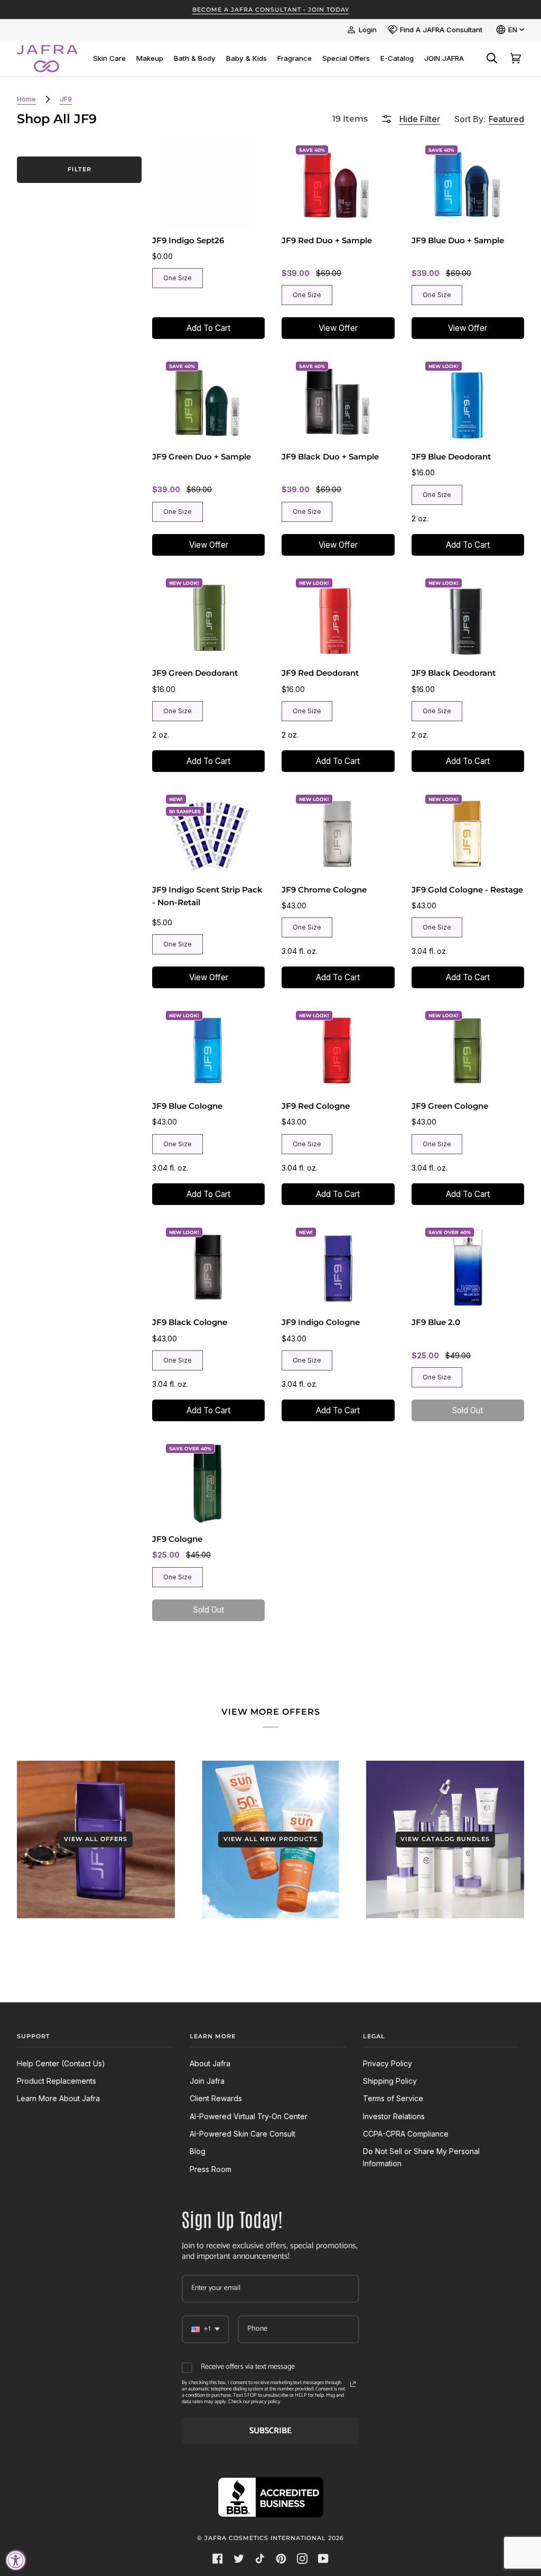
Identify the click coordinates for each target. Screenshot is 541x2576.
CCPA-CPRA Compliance (406, 2134)
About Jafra (210, 2063)
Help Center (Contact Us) (61, 2063)
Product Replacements (57, 2081)
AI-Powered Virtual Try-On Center (249, 2116)
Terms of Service (393, 2098)
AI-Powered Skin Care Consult (242, 2134)
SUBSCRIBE (270, 2431)
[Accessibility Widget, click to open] (16, 2560)
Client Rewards (216, 2098)
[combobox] (206, 2329)
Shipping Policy (390, 2081)
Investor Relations (394, 2116)
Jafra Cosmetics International (265, 2538)
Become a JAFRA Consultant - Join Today (271, 10)
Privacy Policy (388, 2063)
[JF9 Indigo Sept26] (208, 185)
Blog (198, 2151)
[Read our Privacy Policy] (353, 2384)
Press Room (211, 2169)
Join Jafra (207, 2081)
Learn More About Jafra (58, 2098)
